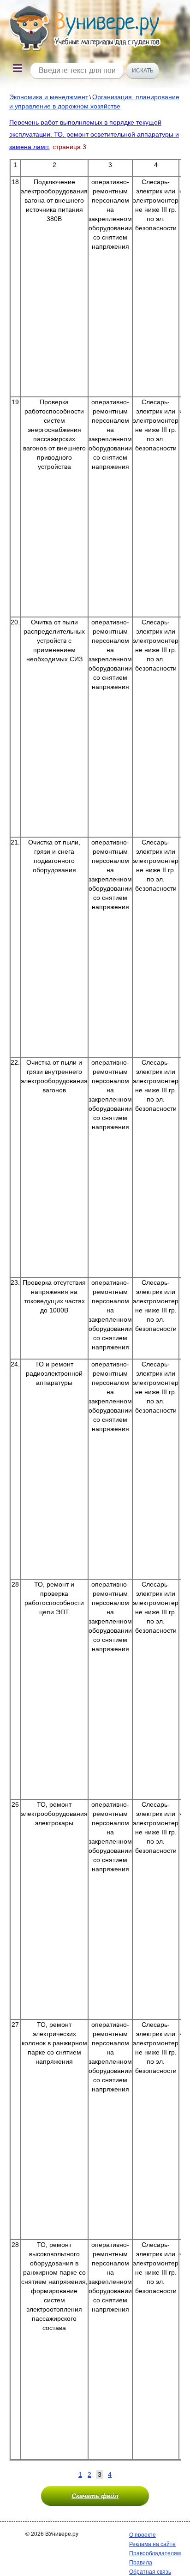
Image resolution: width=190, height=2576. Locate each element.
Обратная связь (150, 2572)
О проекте (142, 2535)
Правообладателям (155, 2553)
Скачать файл (95, 2496)
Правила (141, 2563)
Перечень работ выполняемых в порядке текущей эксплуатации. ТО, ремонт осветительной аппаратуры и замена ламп (94, 135)
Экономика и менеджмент (49, 97)
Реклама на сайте (152, 2544)
